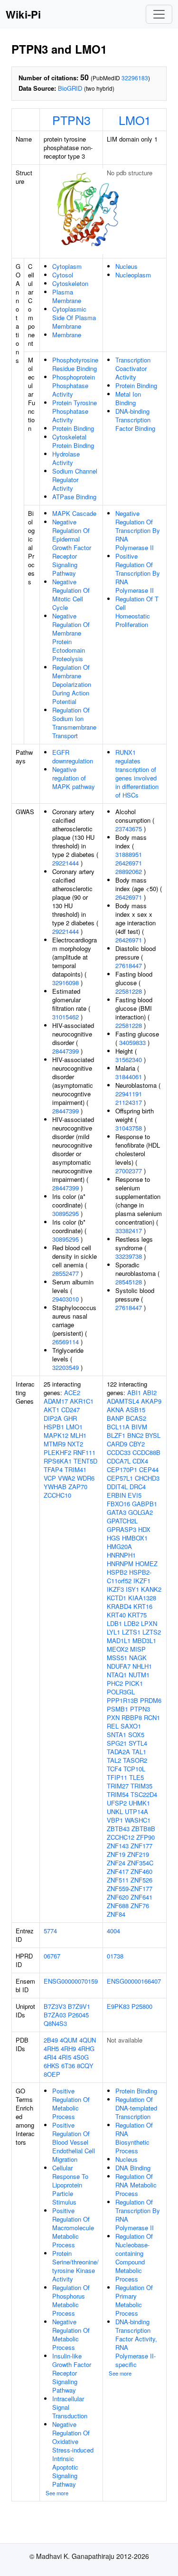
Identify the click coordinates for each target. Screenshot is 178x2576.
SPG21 (117, 1743)
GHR (70, 1418)
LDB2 (131, 1623)
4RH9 (68, 2048)
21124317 (129, 1102)
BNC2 (135, 1435)
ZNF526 (141, 1880)
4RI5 (65, 2057)
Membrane (67, 335)
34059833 (132, 1042)
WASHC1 (138, 1820)
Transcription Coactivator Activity (133, 368)
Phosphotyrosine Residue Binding (75, 364)
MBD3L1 (144, 1640)
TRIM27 (118, 1786)
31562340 (129, 1060)
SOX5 (136, 1735)
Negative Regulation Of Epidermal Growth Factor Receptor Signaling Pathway (72, 547)
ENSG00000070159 (71, 1981)
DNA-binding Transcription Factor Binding (135, 420)
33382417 (129, 1231)
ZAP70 (78, 1487)
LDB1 (114, 1623)
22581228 (129, 991)
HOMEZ (146, 1564)
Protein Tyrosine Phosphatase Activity (75, 411)
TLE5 (136, 1777)
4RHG (86, 2048)
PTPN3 (71, 120)
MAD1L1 (119, 1640)
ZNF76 (140, 1906)
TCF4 (114, 1769)
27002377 (129, 1171)
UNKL (115, 1811)
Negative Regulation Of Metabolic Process (71, 2334)
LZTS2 (152, 1632)
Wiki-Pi (23, 14)
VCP (50, 1478)
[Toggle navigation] (159, 14)
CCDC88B (146, 1452)
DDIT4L (117, 1487)
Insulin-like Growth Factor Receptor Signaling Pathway (72, 2373)
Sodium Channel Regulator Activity (75, 480)
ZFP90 (145, 1837)
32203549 (66, 1367)
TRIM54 (118, 1794)
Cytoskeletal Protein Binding (73, 441)
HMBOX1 (135, 1538)
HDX (144, 1529)
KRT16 (143, 1606)
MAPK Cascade (74, 513)
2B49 (51, 2040)
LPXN (149, 1623)
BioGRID (70, 88)
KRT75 (137, 1615)
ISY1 (132, 1589)
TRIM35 (141, 1786)
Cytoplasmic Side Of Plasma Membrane (74, 318)
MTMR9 (55, 1444)
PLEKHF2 (57, 1452)
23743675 (129, 829)
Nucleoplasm (133, 275)
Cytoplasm (67, 266)
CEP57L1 (120, 1478)
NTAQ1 (117, 1675)
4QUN (88, 2040)
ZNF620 (118, 1897)
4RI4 (50, 2057)
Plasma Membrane (67, 296)
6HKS (52, 2066)
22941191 (129, 1094)
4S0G (81, 2057)
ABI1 (134, 1393)
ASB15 (136, 1410)
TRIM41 (75, 1469)
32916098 (66, 983)
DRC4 (138, 1487)
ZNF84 (116, 1914)
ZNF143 (118, 1846)
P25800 (142, 2006)
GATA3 (117, 1512)
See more (57, 2493)
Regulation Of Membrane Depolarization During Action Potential (72, 684)
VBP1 (115, 1820)
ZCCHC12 (121, 1837)
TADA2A (118, 1752)
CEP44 (149, 1469)
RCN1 (152, 1717)
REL (113, 1726)
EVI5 (135, 1495)
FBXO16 (118, 1504)
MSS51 (117, 1658)
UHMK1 (139, 1803)
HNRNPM (120, 1564)
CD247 (70, 1410)
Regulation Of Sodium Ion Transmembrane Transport (74, 723)
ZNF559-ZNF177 (130, 1888)
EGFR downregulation (73, 756)
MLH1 (78, 1435)
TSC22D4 (144, 1794)
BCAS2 (136, 1418)
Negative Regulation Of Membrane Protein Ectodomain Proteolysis (71, 637)
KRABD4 (119, 1606)
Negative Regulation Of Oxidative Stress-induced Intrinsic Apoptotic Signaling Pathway (73, 2454)
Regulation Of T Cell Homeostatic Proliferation (137, 612)
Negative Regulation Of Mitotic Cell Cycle (71, 594)
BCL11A (118, 1427)
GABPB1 (145, 1504)
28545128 (129, 1282)
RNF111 (84, 1452)
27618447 (129, 965)
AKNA (115, 1410)
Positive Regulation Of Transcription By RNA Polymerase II (138, 573)
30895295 (66, 1213)
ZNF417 (118, 1871)
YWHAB (55, 1487)
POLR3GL (121, 1692)
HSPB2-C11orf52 (129, 1576)
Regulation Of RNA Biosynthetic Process (134, 2138)
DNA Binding (133, 2168)
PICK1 (134, 1683)
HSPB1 (54, 1427)
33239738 (129, 1256)
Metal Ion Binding (128, 398)
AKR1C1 (82, 1401)
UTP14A (136, 1811)
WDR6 (86, 1478)
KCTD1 (117, 1598)
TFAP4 (53, 1469)
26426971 (129, 863)
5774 (50, 1931)
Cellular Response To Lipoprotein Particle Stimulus (70, 2185)
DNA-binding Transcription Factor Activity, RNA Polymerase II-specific (136, 2343)
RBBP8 (132, 1717)
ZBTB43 (118, 1829)
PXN (113, 1717)
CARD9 (117, 1444)
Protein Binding (73, 428)
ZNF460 (141, 1871)
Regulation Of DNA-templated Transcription (136, 2108)
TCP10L (134, 1769)
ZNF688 (118, 1906)
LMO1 (135, 120)
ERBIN (116, 1495)
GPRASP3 (122, 1529)
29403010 (66, 1299)
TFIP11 (117, 1777)
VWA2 (66, 1478)
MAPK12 (56, 1435)
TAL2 (114, 1760)
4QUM (69, 2040)
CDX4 (140, 1461)
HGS (113, 1538)
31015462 (66, 1017)
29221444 (66, 863)
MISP (138, 1649)
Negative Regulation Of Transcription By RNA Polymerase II (138, 530)
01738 (115, 1956)
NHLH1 (142, 1666)
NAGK (138, 1658)
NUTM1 (139, 1675)
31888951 (129, 854)
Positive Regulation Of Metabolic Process (71, 2104)
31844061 (129, 1077)
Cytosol (63, 275)
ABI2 (150, 1393)
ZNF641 (141, 1897)
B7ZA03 (55, 2015)
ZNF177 (141, 1846)
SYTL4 (138, 1743)
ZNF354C (140, 1863)
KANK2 (151, 1589)
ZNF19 (116, 1854)
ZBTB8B (143, 1829)
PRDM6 (151, 1700)
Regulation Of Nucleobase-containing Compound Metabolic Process (134, 2258)
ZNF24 (116, 1863)
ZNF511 (118, 1880)
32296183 (135, 78)
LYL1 (113, 1632)
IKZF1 (142, 1581)
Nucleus (126, 266)
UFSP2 (117, 1803)
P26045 (78, 2015)
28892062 (129, 871)
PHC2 (115, 1683)
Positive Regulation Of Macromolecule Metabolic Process (73, 2228)
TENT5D (85, 1461)
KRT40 (116, 1615)
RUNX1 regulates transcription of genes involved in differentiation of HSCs (137, 774)
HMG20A (119, 1546)
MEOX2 (117, 1649)
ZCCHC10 (57, 1495)
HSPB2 (117, 1572)
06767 (52, 1956)
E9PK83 (118, 2006)
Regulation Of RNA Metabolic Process (136, 2185)
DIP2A (53, 1418)
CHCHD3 (147, 1478)
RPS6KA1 (58, 1461)
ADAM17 (56, 1401)
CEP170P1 (122, 1469)
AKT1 (52, 1410)
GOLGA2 (141, 1512)
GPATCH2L (122, 1521)
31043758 (129, 1128)
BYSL (153, 1435)
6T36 (68, 2066)
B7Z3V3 (55, 2006)
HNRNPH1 (121, 1555)
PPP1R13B (122, 1700)
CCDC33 (119, 1452)
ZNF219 (138, 1854)
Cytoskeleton (70, 283)
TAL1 (139, 1752)
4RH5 (51, 2048)
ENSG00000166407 (134, 1981)
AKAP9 (151, 1401)
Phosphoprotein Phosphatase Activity (74, 385)
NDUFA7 (119, 1666)
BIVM (139, 1427)
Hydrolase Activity (66, 458)
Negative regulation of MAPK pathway (74, 778)
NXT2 (75, 1444)
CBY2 (137, 1444)
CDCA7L (119, 1461)
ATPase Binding (74, 497)
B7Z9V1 (79, 2006)
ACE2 (72, 1393)
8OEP (52, 2074)
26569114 (66, 1342)
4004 (113, 1931)
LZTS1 (131, 1632)
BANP (115, 1418)
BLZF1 (116, 1435)
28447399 (66, 1051)
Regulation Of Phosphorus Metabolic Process (71, 2300)
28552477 (66, 1273)
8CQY (85, 2066)
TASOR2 (135, 1760)
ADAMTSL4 (123, 1401)
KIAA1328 (142, 1598)
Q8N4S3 (55, 2023)
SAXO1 (131, 1726)
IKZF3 (115, 1589)
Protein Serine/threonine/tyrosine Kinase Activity (75, 2266)
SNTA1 (117, 1735)
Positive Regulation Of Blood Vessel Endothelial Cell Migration (74, 2142)
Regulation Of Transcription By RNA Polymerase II (138, 2215)
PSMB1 (117, 1709)
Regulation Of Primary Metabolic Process (134, 2300)
